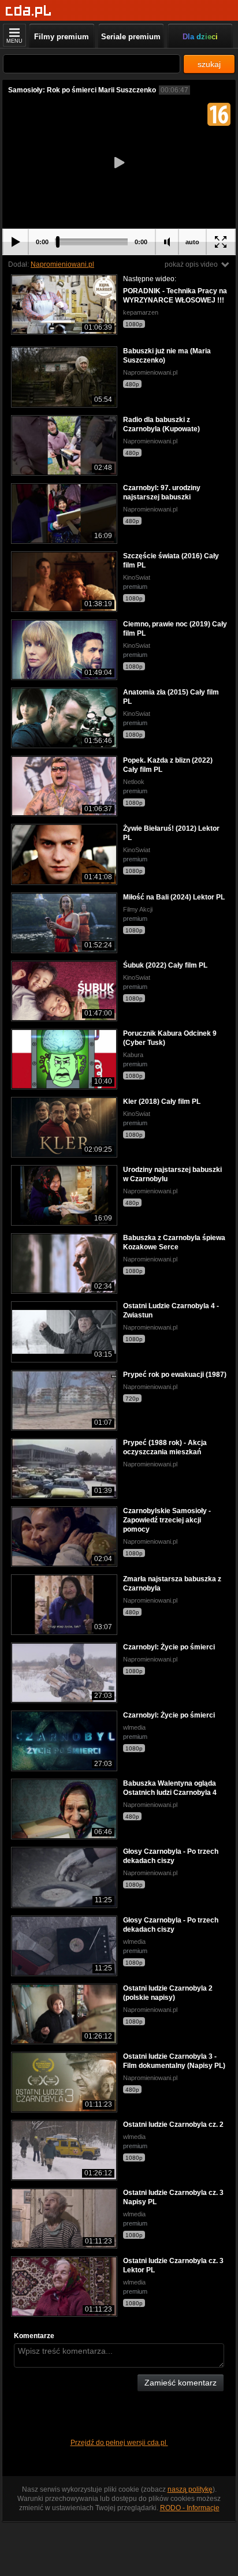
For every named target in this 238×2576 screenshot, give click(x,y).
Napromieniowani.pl (62, 264)
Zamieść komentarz (181, 2383)
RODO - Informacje (190, 2508)
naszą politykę (190, 2489)
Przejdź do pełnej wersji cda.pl (119, 2443)
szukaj (209, 64)
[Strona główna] (29, 11)
